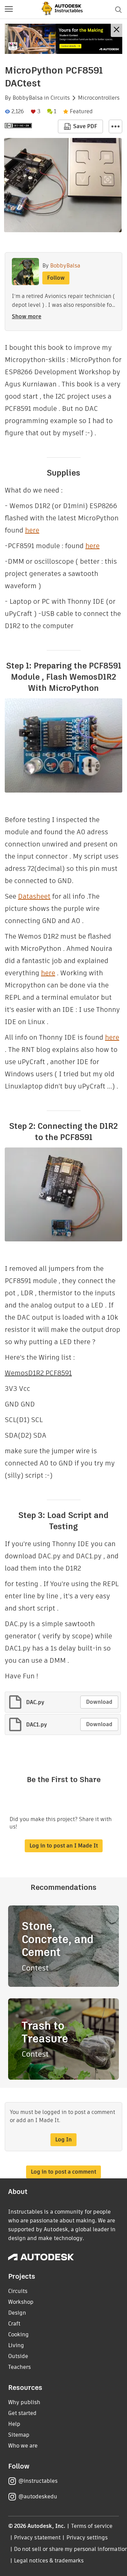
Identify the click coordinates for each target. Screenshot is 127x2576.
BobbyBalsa (28, 98)
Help (14, 2424)
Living (16, 2345)
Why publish (24, 2402)
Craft (14, 2324)
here (32, 530)
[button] (9, 9)
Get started (22, 2413)
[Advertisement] (63, 39)
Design (17, 2313)
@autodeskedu (38, 2497)
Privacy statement (37, 2538)
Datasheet (34, 896)
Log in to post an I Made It (64, 1846)
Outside (18, 2356)
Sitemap (19, 2435)
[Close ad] (117, 30)
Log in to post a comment (63, 2172)
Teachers (19, 2367)
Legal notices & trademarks (49, 2561)
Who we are (23, 2446)
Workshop (21, 2302)
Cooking (18, 2334)
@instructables (38, 2481)
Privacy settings (87, 2538)
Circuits (60, 98)
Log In (63, 2140)
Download (99, 1702)
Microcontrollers (99, 98)
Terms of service (92, 2526)
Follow (56, 278)
